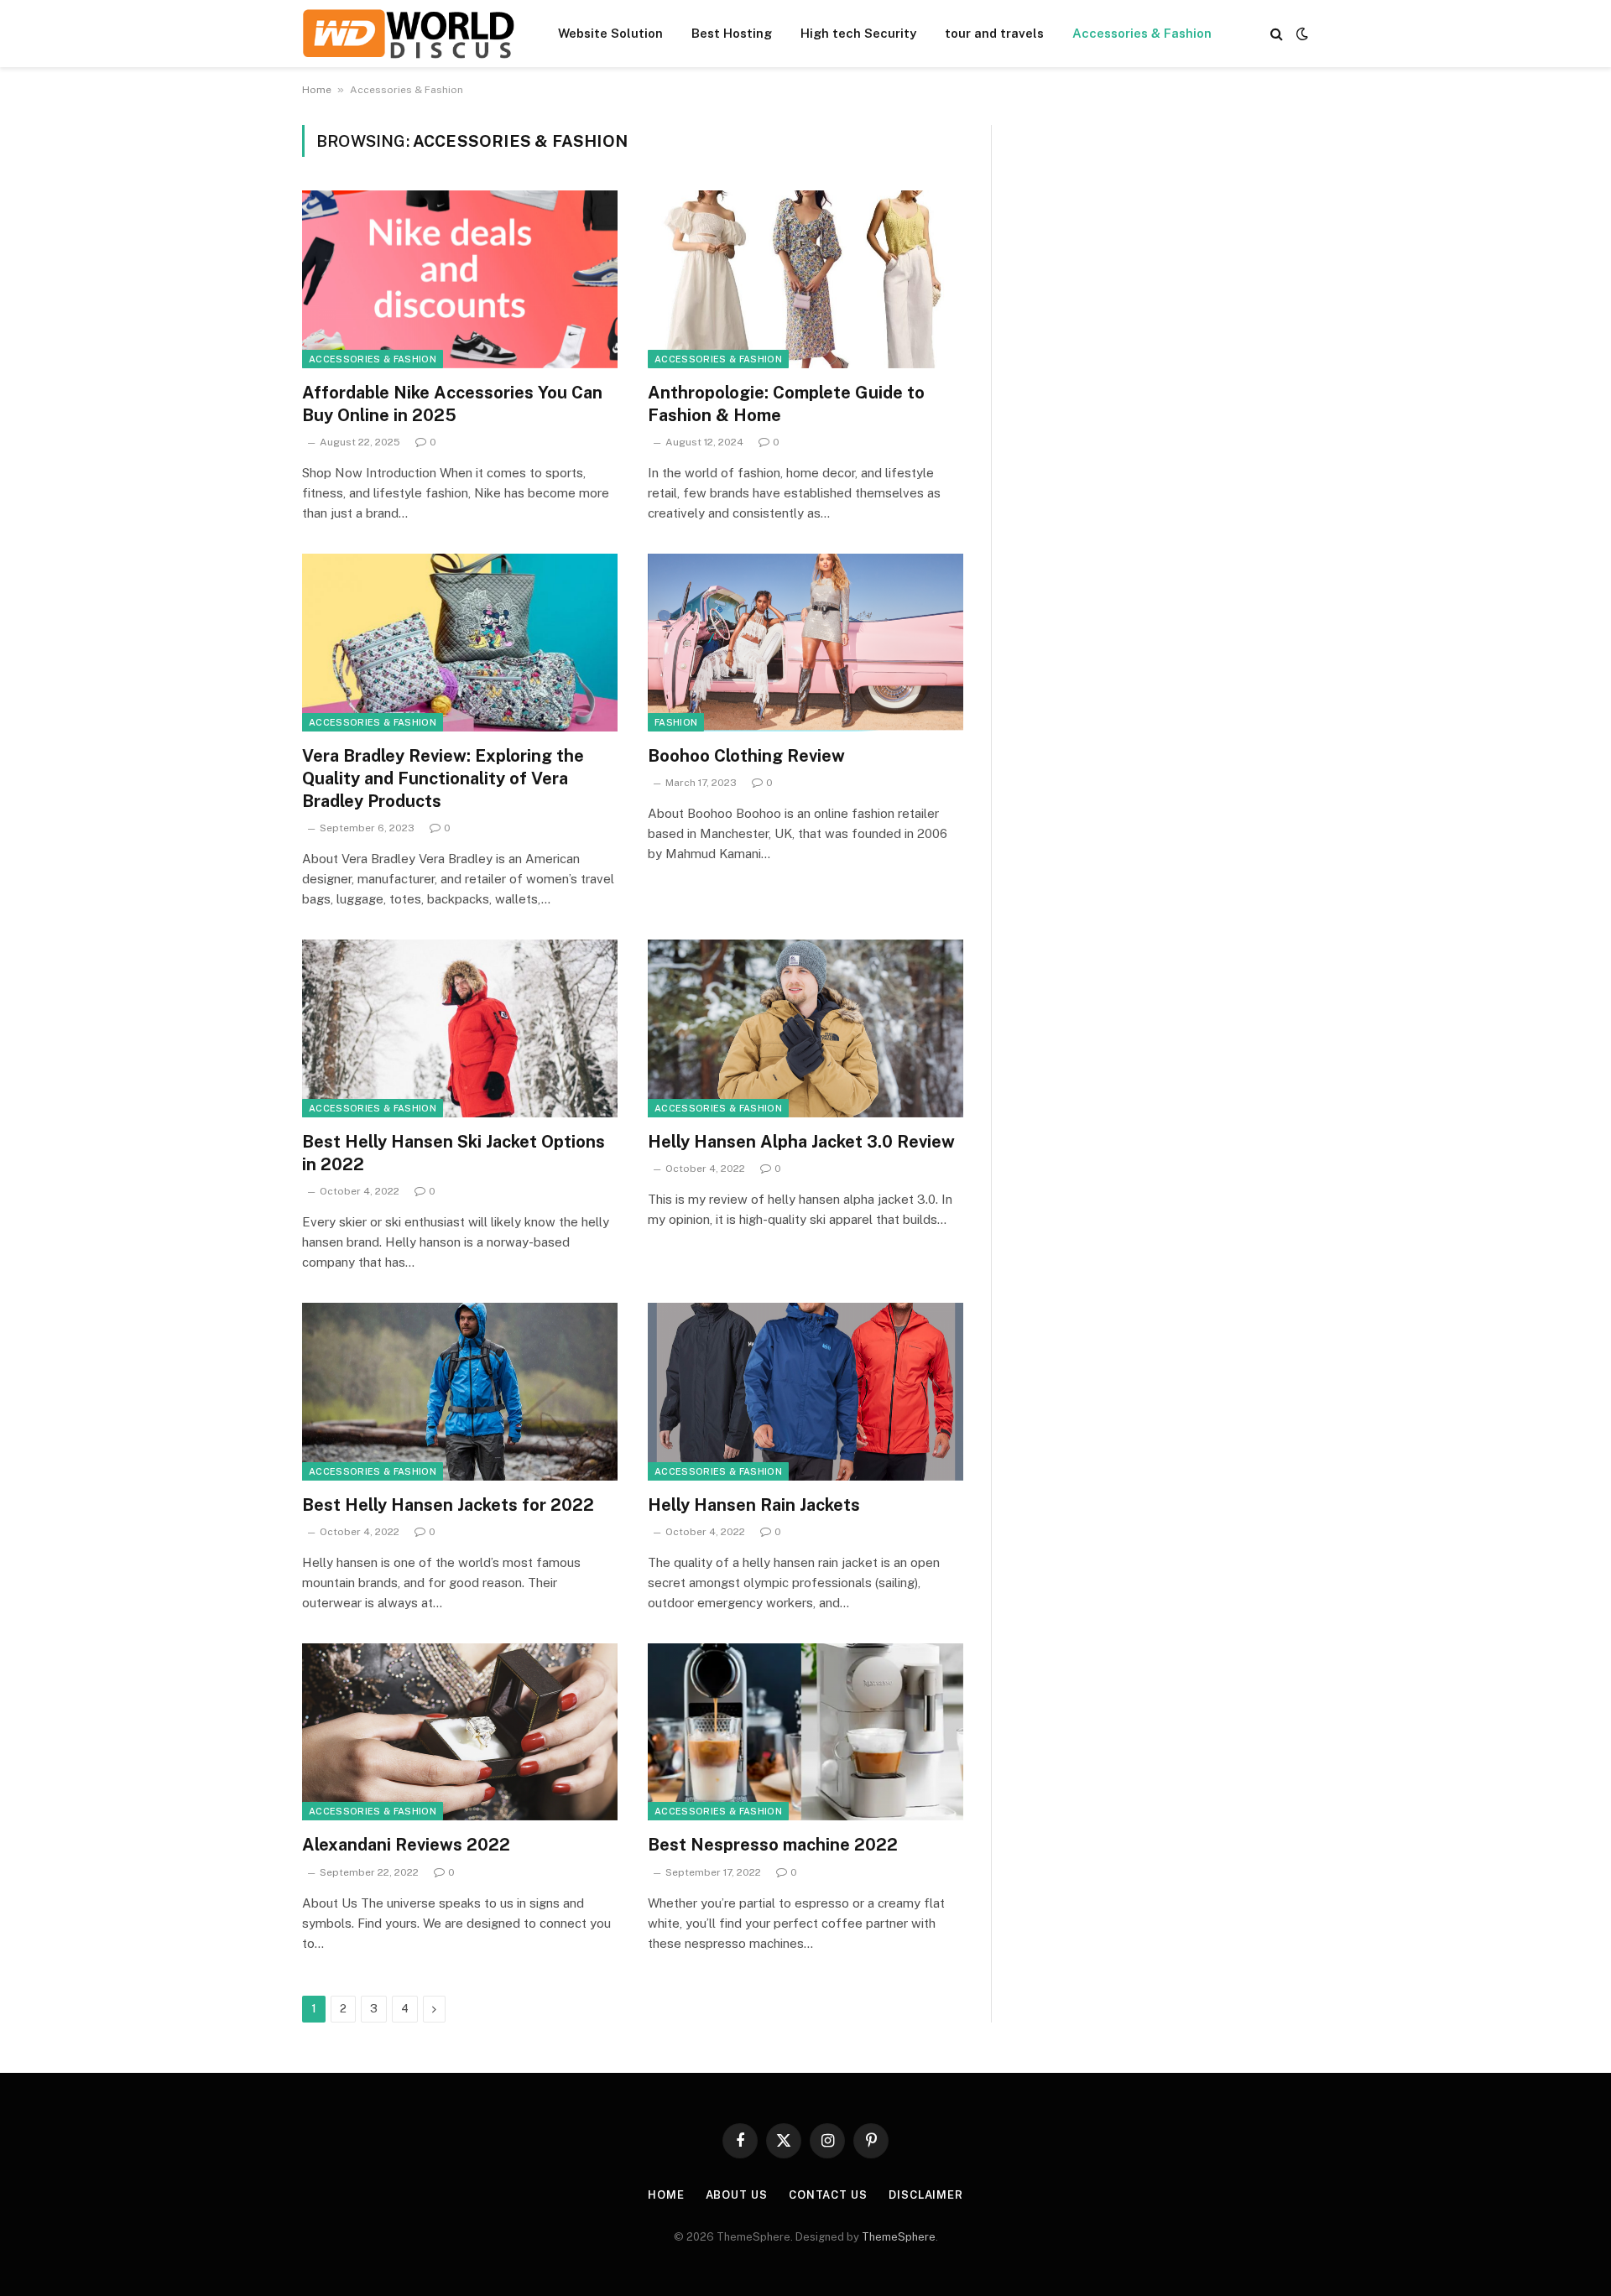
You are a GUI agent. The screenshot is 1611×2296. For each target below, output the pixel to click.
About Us (737, 2195)
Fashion (676, 722)
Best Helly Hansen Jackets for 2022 (448, 1505)
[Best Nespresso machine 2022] (805, 1732)
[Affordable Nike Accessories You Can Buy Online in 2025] (460, 279)
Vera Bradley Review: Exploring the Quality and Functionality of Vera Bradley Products (443, 778)
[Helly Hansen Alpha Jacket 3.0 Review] (805, 1028)
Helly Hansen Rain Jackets (754, 1505)
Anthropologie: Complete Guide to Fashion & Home (786, 404)
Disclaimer (926, 2195)
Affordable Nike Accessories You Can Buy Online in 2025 (452, 404)
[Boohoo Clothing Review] (805, 643)
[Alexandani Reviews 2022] (460, 1732)
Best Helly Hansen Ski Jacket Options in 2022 (454, 1153)
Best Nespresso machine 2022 (773, 1845)
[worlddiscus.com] (408, 34)
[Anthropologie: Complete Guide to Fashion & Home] (805, 279)
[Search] (1277, 34)
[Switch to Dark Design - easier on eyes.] (1301, 34)
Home (317, 90)
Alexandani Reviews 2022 (406, 1845)
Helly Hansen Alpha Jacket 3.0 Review (801, 1142)
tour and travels (994, 33)
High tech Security (858, 33)
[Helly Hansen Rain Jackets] (805, 1392)
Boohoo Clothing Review (746, 756)
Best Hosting (732, 33)
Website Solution (610, 33)
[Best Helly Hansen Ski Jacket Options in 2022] (460, 1028)
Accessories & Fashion (1142, 33)
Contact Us (828, 2195)
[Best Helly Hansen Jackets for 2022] (460, 1392)
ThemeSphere (899, 2237)
